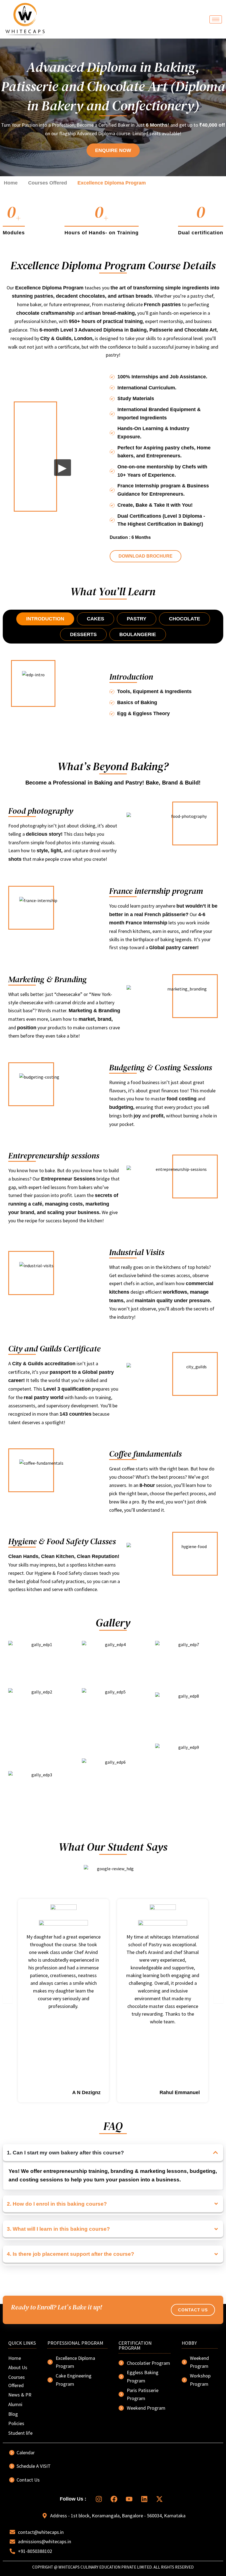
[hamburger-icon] (216, 19)
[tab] (45, 619)
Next (218, 1998)
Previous (8, 1998)
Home (11, 183)
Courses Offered (48, 183)
